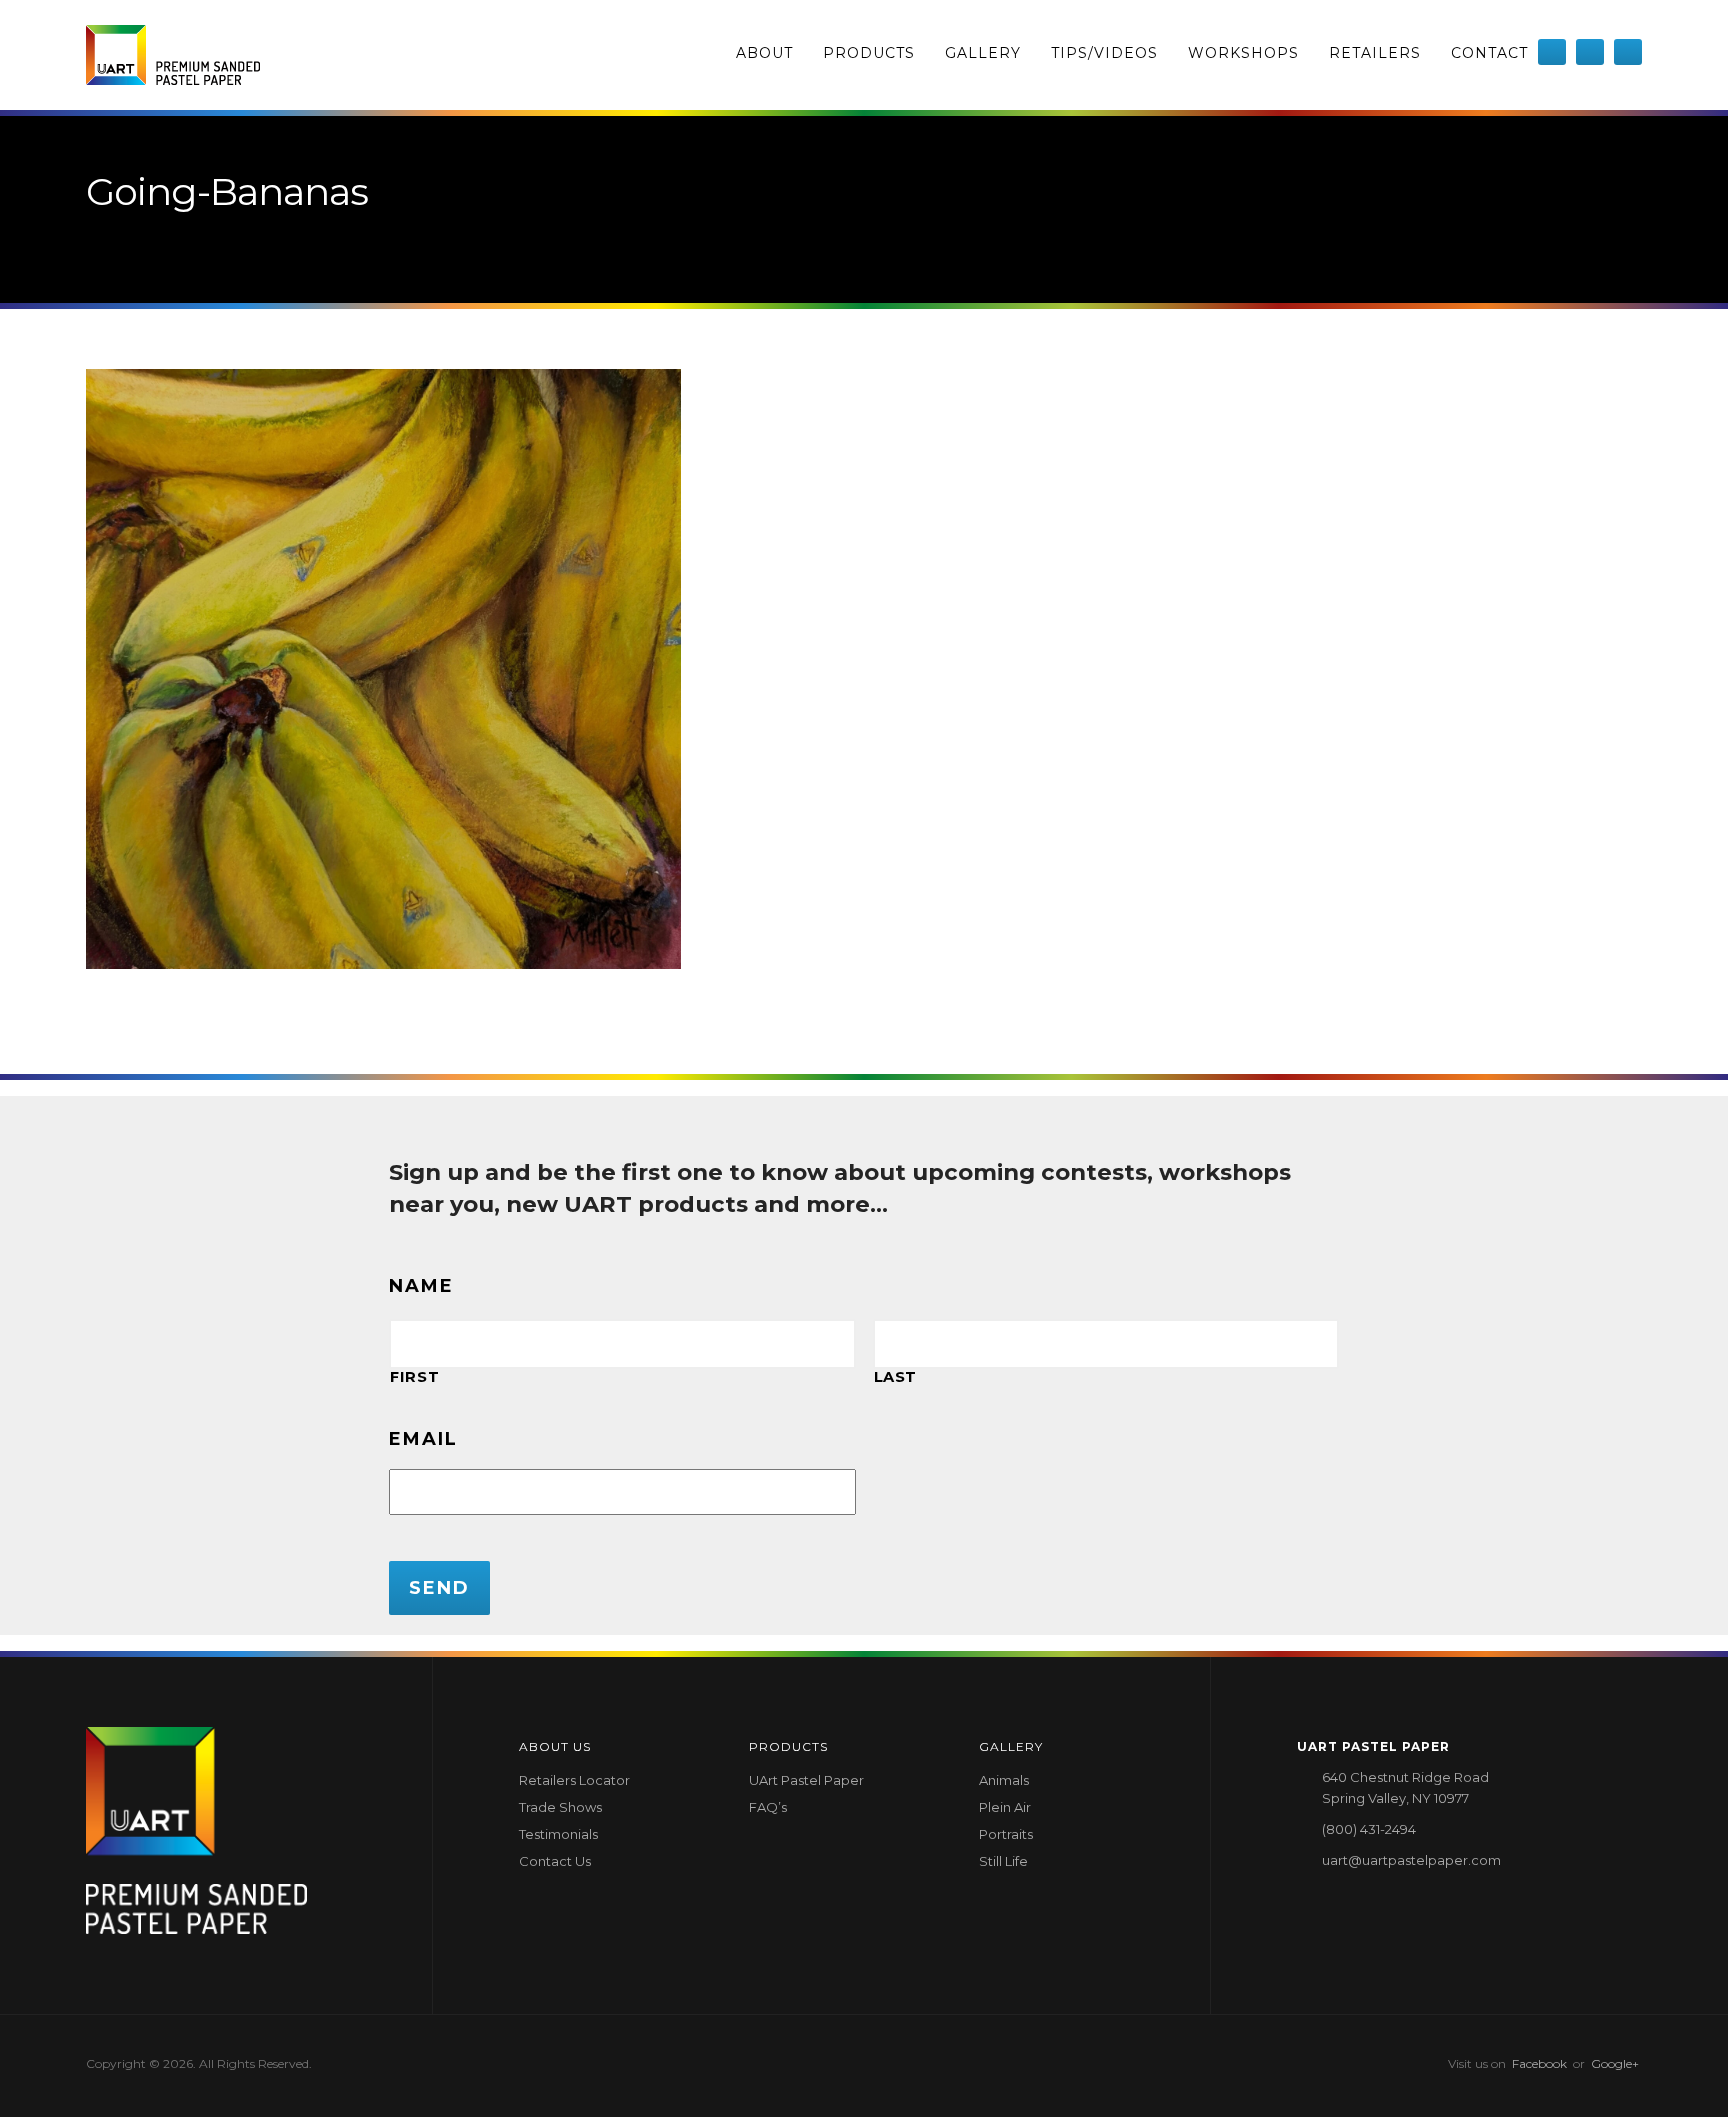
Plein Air (1005, 1807)
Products (869, 53)
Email (423, 1439)
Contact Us (555, 1861)
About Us (555, 1746)
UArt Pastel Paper (806, 1780)
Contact (1489, 53)
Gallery (983, 53)
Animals (1004, 1780)
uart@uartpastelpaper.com (1411, 1860)
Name (421, 1286)
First (414, 1377)
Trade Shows (560, 1807)
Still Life (1003, 1861)
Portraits (1006, 1834)
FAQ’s (768, 1807)
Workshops (1243, 53)
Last (896, 1377)
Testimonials (558, 1834)
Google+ (1615, 2063)
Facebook (1539, 2063)
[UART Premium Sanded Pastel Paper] (173, 55)
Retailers (1375, 53)
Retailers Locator (574, 1780)
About (764, 53)
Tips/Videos (1104, 53)
